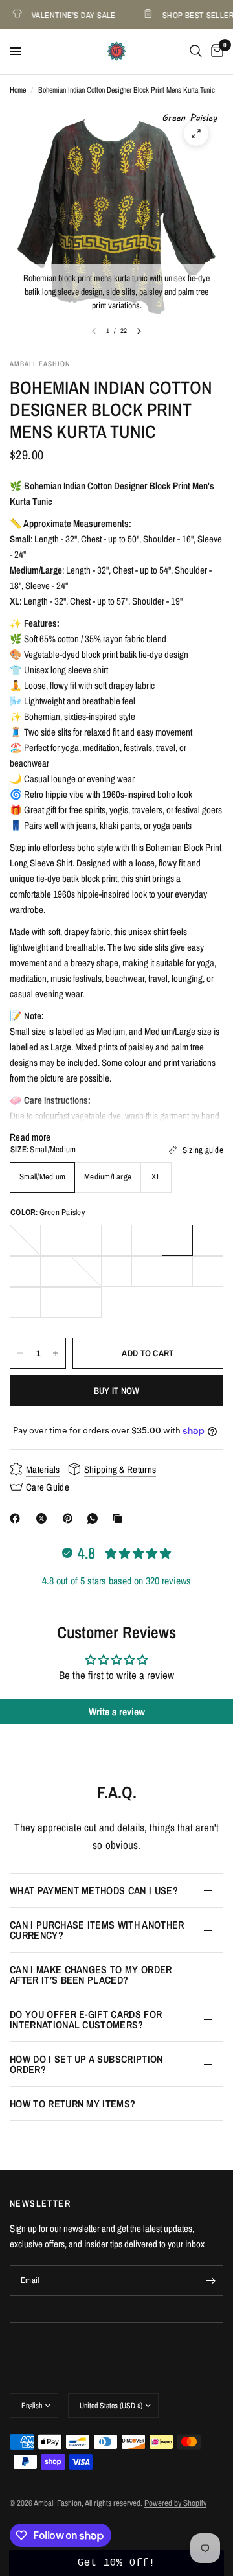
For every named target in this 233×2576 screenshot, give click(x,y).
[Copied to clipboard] (120, 1518)
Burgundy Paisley (86, 1240)
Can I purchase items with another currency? (97, 1930)
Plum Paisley (25, 1240)
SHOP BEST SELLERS (194, 15)
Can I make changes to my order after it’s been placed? (91, 1975)
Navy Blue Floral (177, 1271)
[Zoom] (196, 133)
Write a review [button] (117, 1712)
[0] (215, 51)
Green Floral (208, 1240)
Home (18, 90)
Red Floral (25, 1303)
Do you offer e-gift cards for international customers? (86, 2019)
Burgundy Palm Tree (116, 1240)
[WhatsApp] (95, 1518)
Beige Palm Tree (86, 1303)
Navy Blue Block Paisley (147, 1271)
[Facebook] (17, 1518)
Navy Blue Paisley (116, 1271)
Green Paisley (177, 1240)
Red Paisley (208, 1271)
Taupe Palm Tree (56, 1303)
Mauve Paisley (86, 1271)
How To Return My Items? (72, 2104)
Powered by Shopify (175, 2503)
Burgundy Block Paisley (56, 1240)
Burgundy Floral (147, 1240)
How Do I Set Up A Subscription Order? (86, 2064)
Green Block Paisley (56, 1271)
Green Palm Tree (25, 1271)
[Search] (196, 51)
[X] (44, 1518)
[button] (116, 2563)
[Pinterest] (71, 1518)
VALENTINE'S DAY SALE (67, 15)
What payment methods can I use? (94, 1890)
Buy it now (117, 1391)
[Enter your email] (210, 2280)
